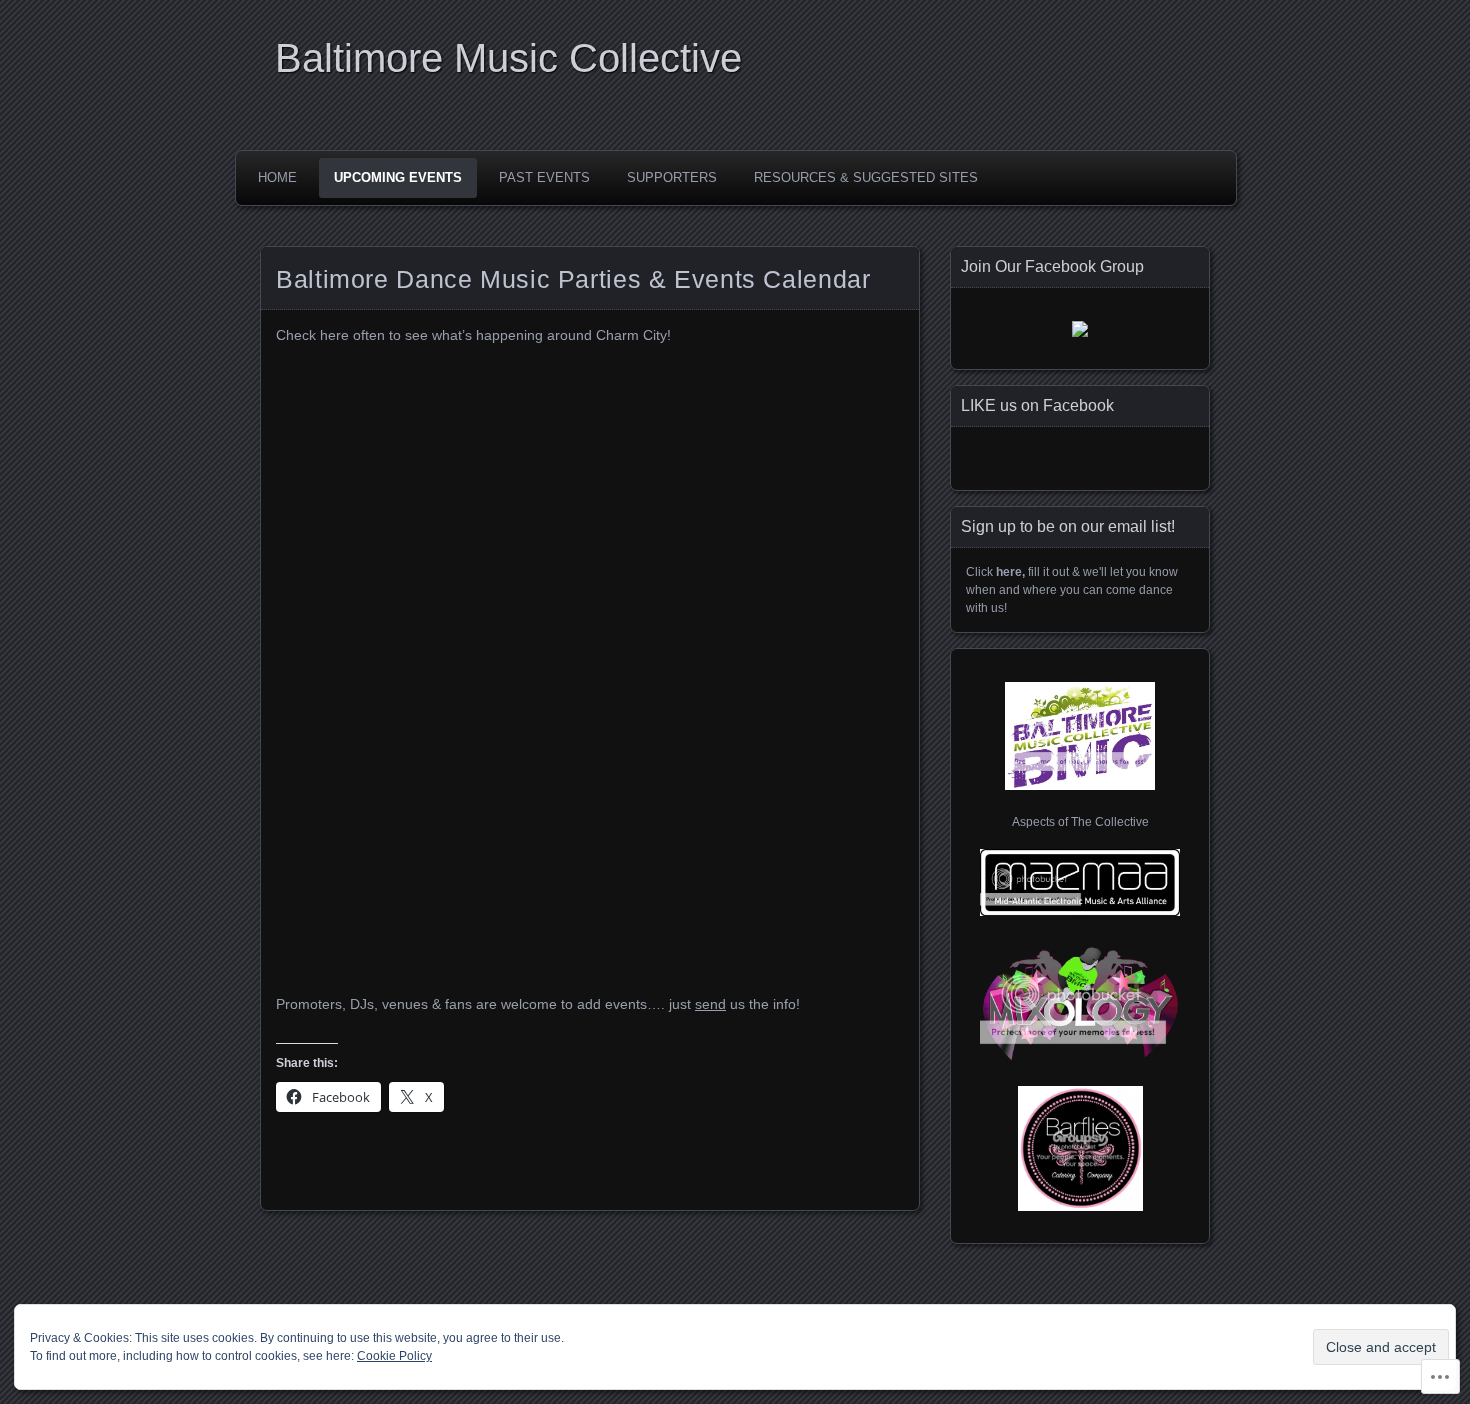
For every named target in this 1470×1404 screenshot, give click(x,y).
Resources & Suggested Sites (866, 177)
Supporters (672, 177)
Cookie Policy (394, 1356)
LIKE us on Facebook (1037, 405)
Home (277, 177)
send (710, 1004)
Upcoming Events (398, 177)
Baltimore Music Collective (508, 58)
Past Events (544, 177)
